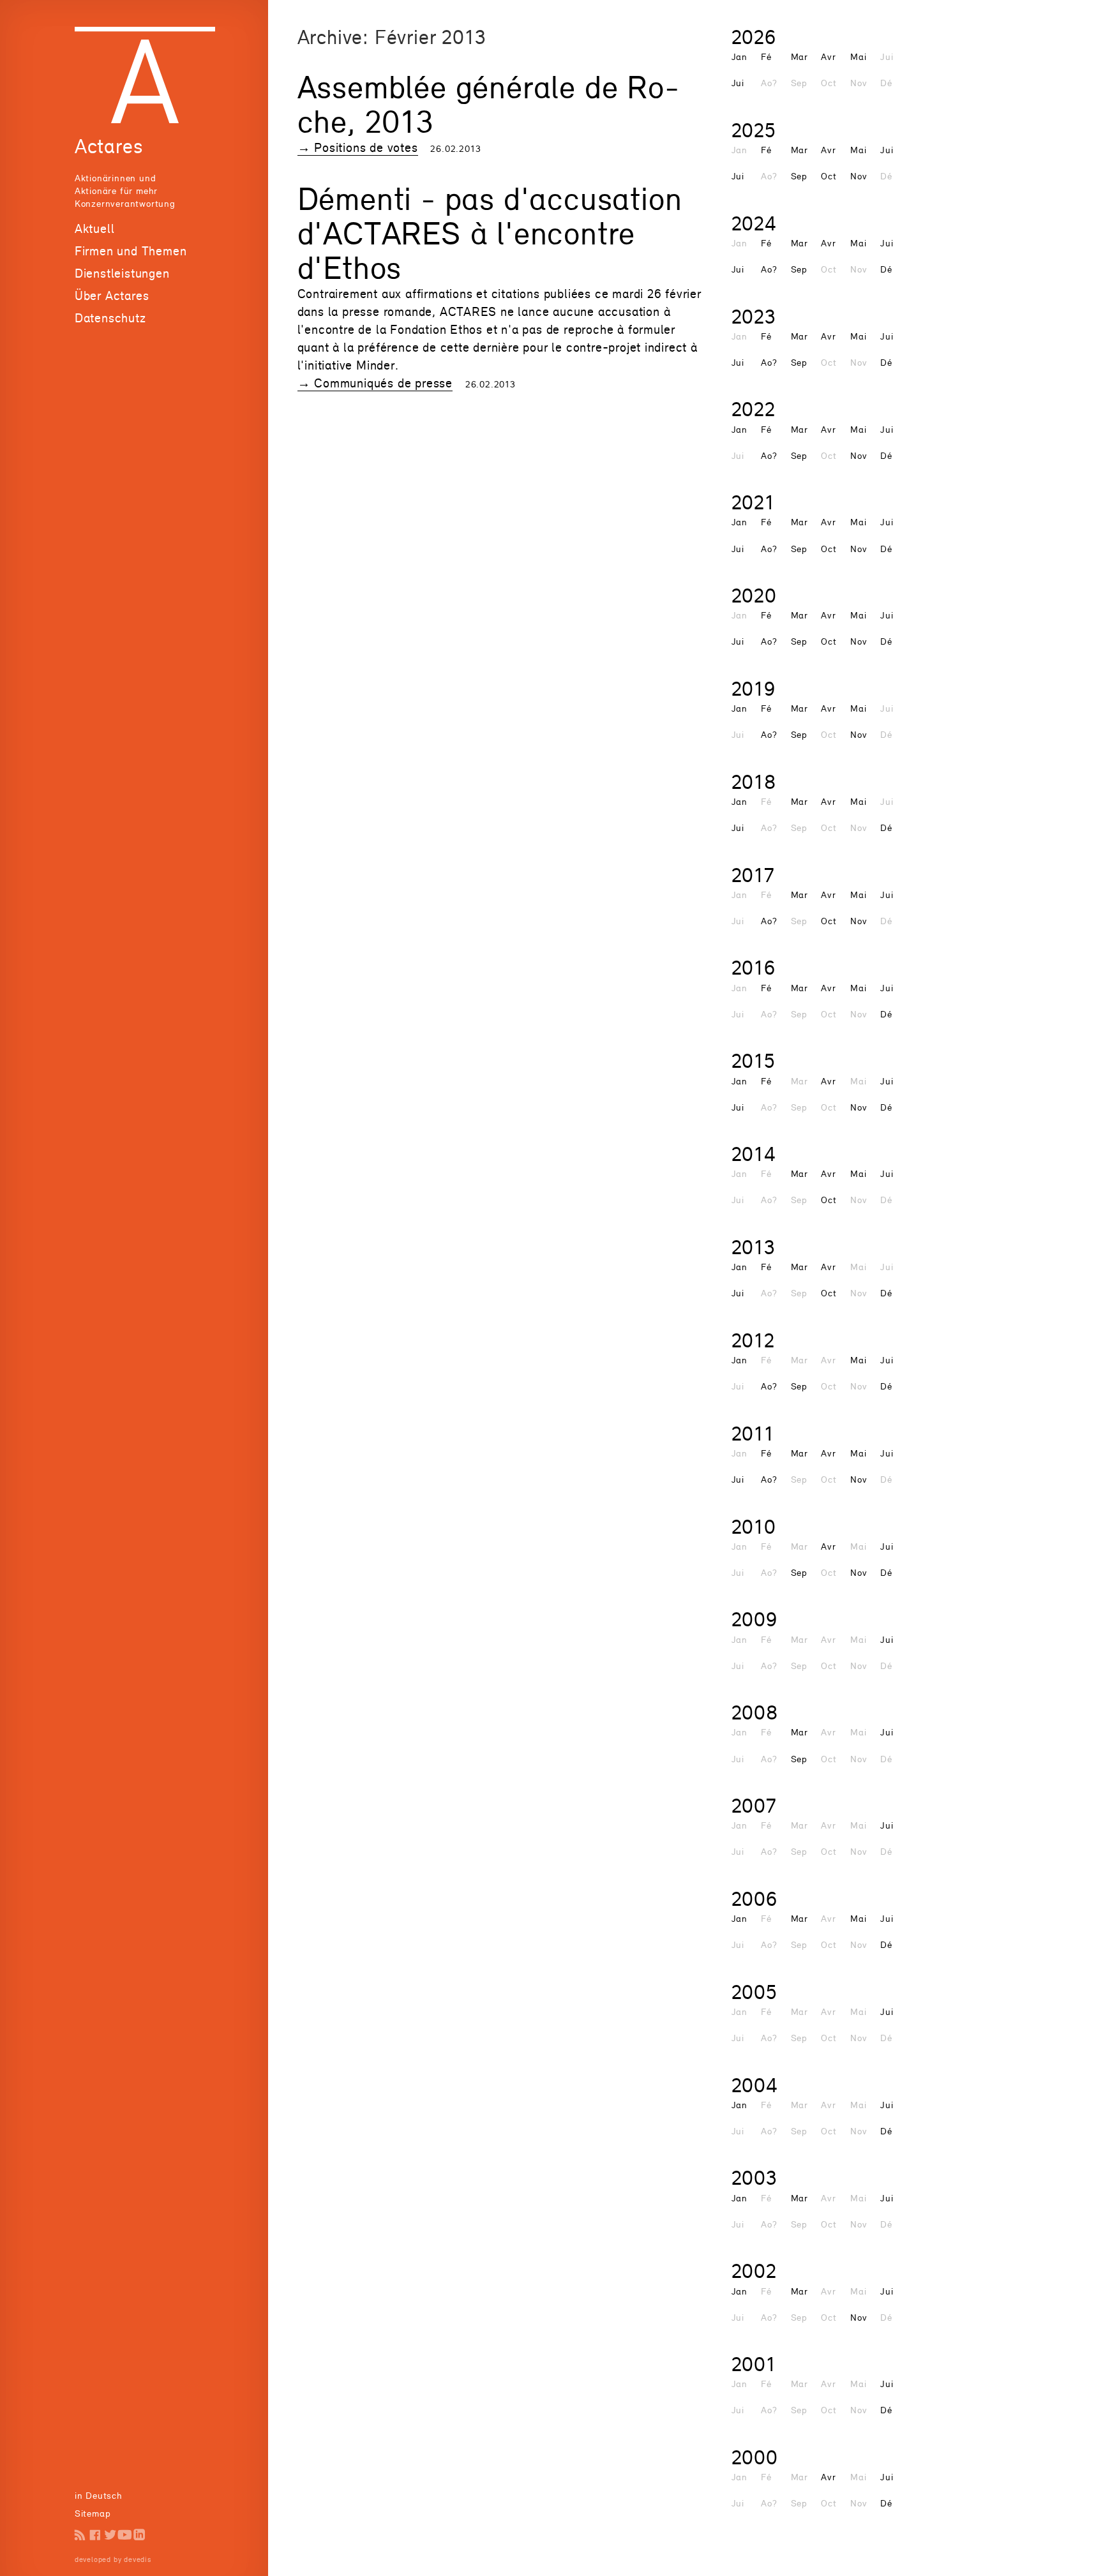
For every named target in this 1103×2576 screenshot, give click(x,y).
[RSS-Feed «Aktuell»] (80, 2535)
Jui (738, 83)
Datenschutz (110, 318)
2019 (754, 688)
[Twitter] (110, 2535)
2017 (753, 875)
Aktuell (95, 228)
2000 (755, 2457)
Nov (859, 176)
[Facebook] (95, 2535)
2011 (753, 1433)
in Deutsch (99, 2495)
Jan (739, 56)
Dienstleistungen (122, 273)
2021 (753, 502)
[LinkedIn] (139, 2535)
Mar (799, 56)
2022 (754, 409)
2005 (754, 1992)
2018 (754, 782)
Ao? (769, 269)
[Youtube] (125, 2535)
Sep (799, 176)
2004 (755, 2085)
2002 (754, 2271)
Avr (828, 56)
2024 (754, 223)
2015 (754, 1060)
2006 (754, 1898)
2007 (754, 1805)
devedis (138, 2559)
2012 (753, 1340)
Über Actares (112, 296)
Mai (858, 56)
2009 (754, 1619)
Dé (886, 269)
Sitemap (93, 2513)
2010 (754, 1526)
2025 (754, 130)
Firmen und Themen (131, 251)
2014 (754, 1154)
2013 (754, 1247)
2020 (754, 595)
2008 (755, 1712)
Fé (766, 56)
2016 (754, 967)
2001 (754, 2364)
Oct (829, 176)
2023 (754, 316)
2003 (754, 2177)
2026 (754, 37)
